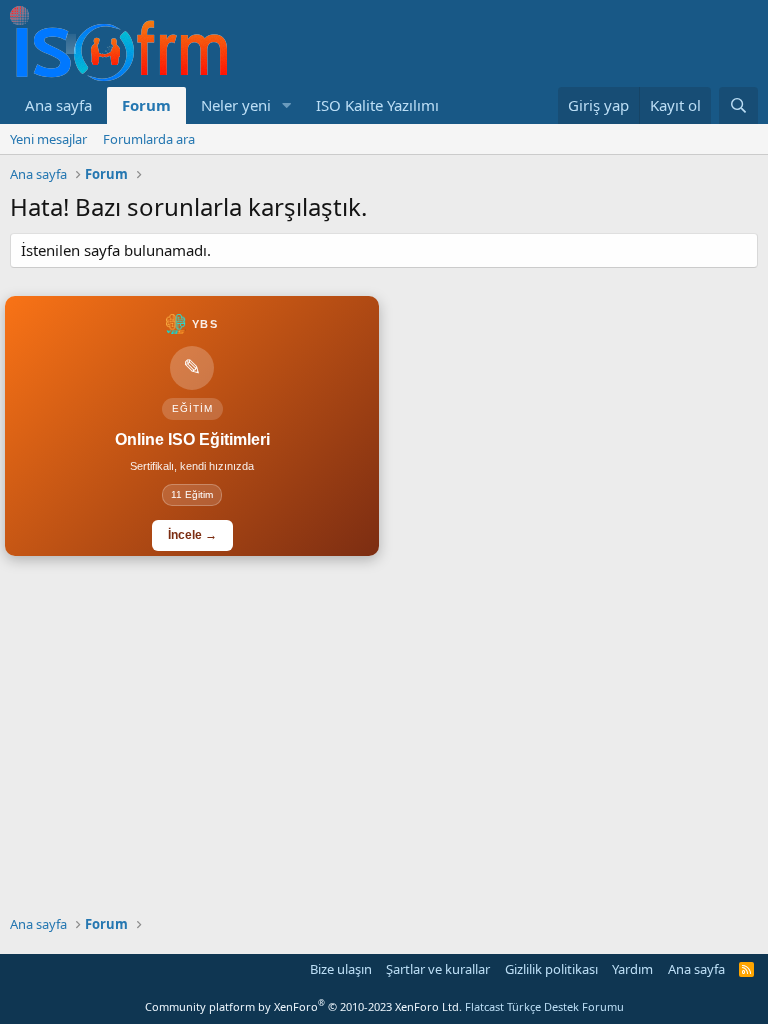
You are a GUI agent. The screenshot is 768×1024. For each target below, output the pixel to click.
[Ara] (738, 105)
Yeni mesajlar (48, 139)
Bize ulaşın (341, 969)
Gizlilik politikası (551, 969)
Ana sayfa (58, 105)
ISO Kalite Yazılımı (377, 105)
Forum (146, 105)
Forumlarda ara (149, 139)
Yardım (632, 969)
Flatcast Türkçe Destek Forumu (544, 1006)
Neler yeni (236, 105)
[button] (287, 105)
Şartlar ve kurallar (438, 969)
